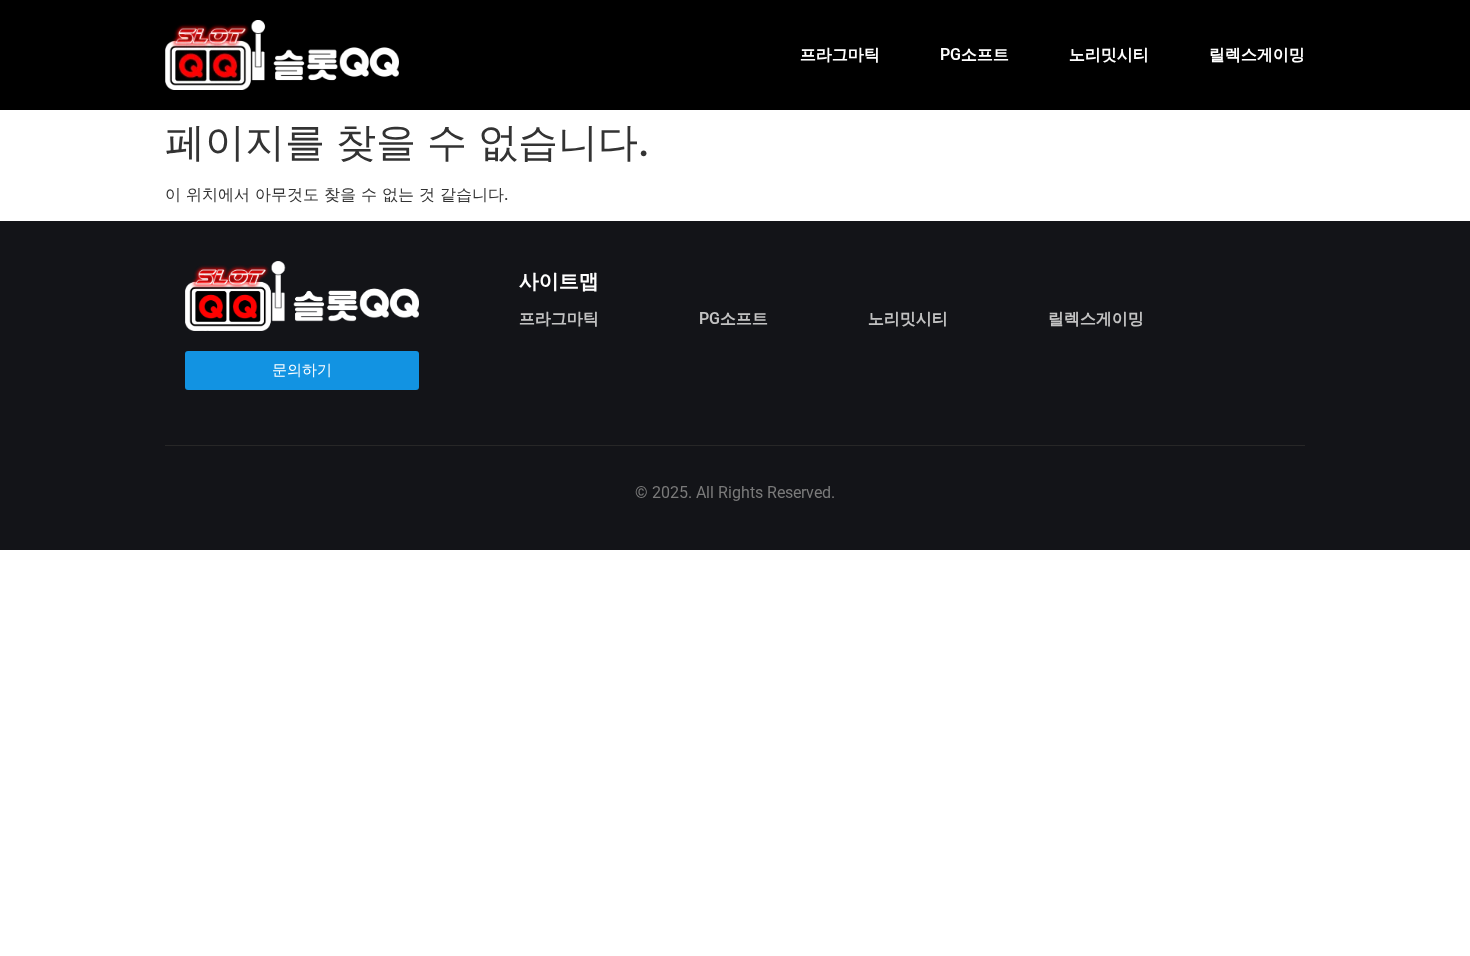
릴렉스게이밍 (1257, 54)
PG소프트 (974, 54)
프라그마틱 (840, 54)
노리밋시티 (1109, 54)
